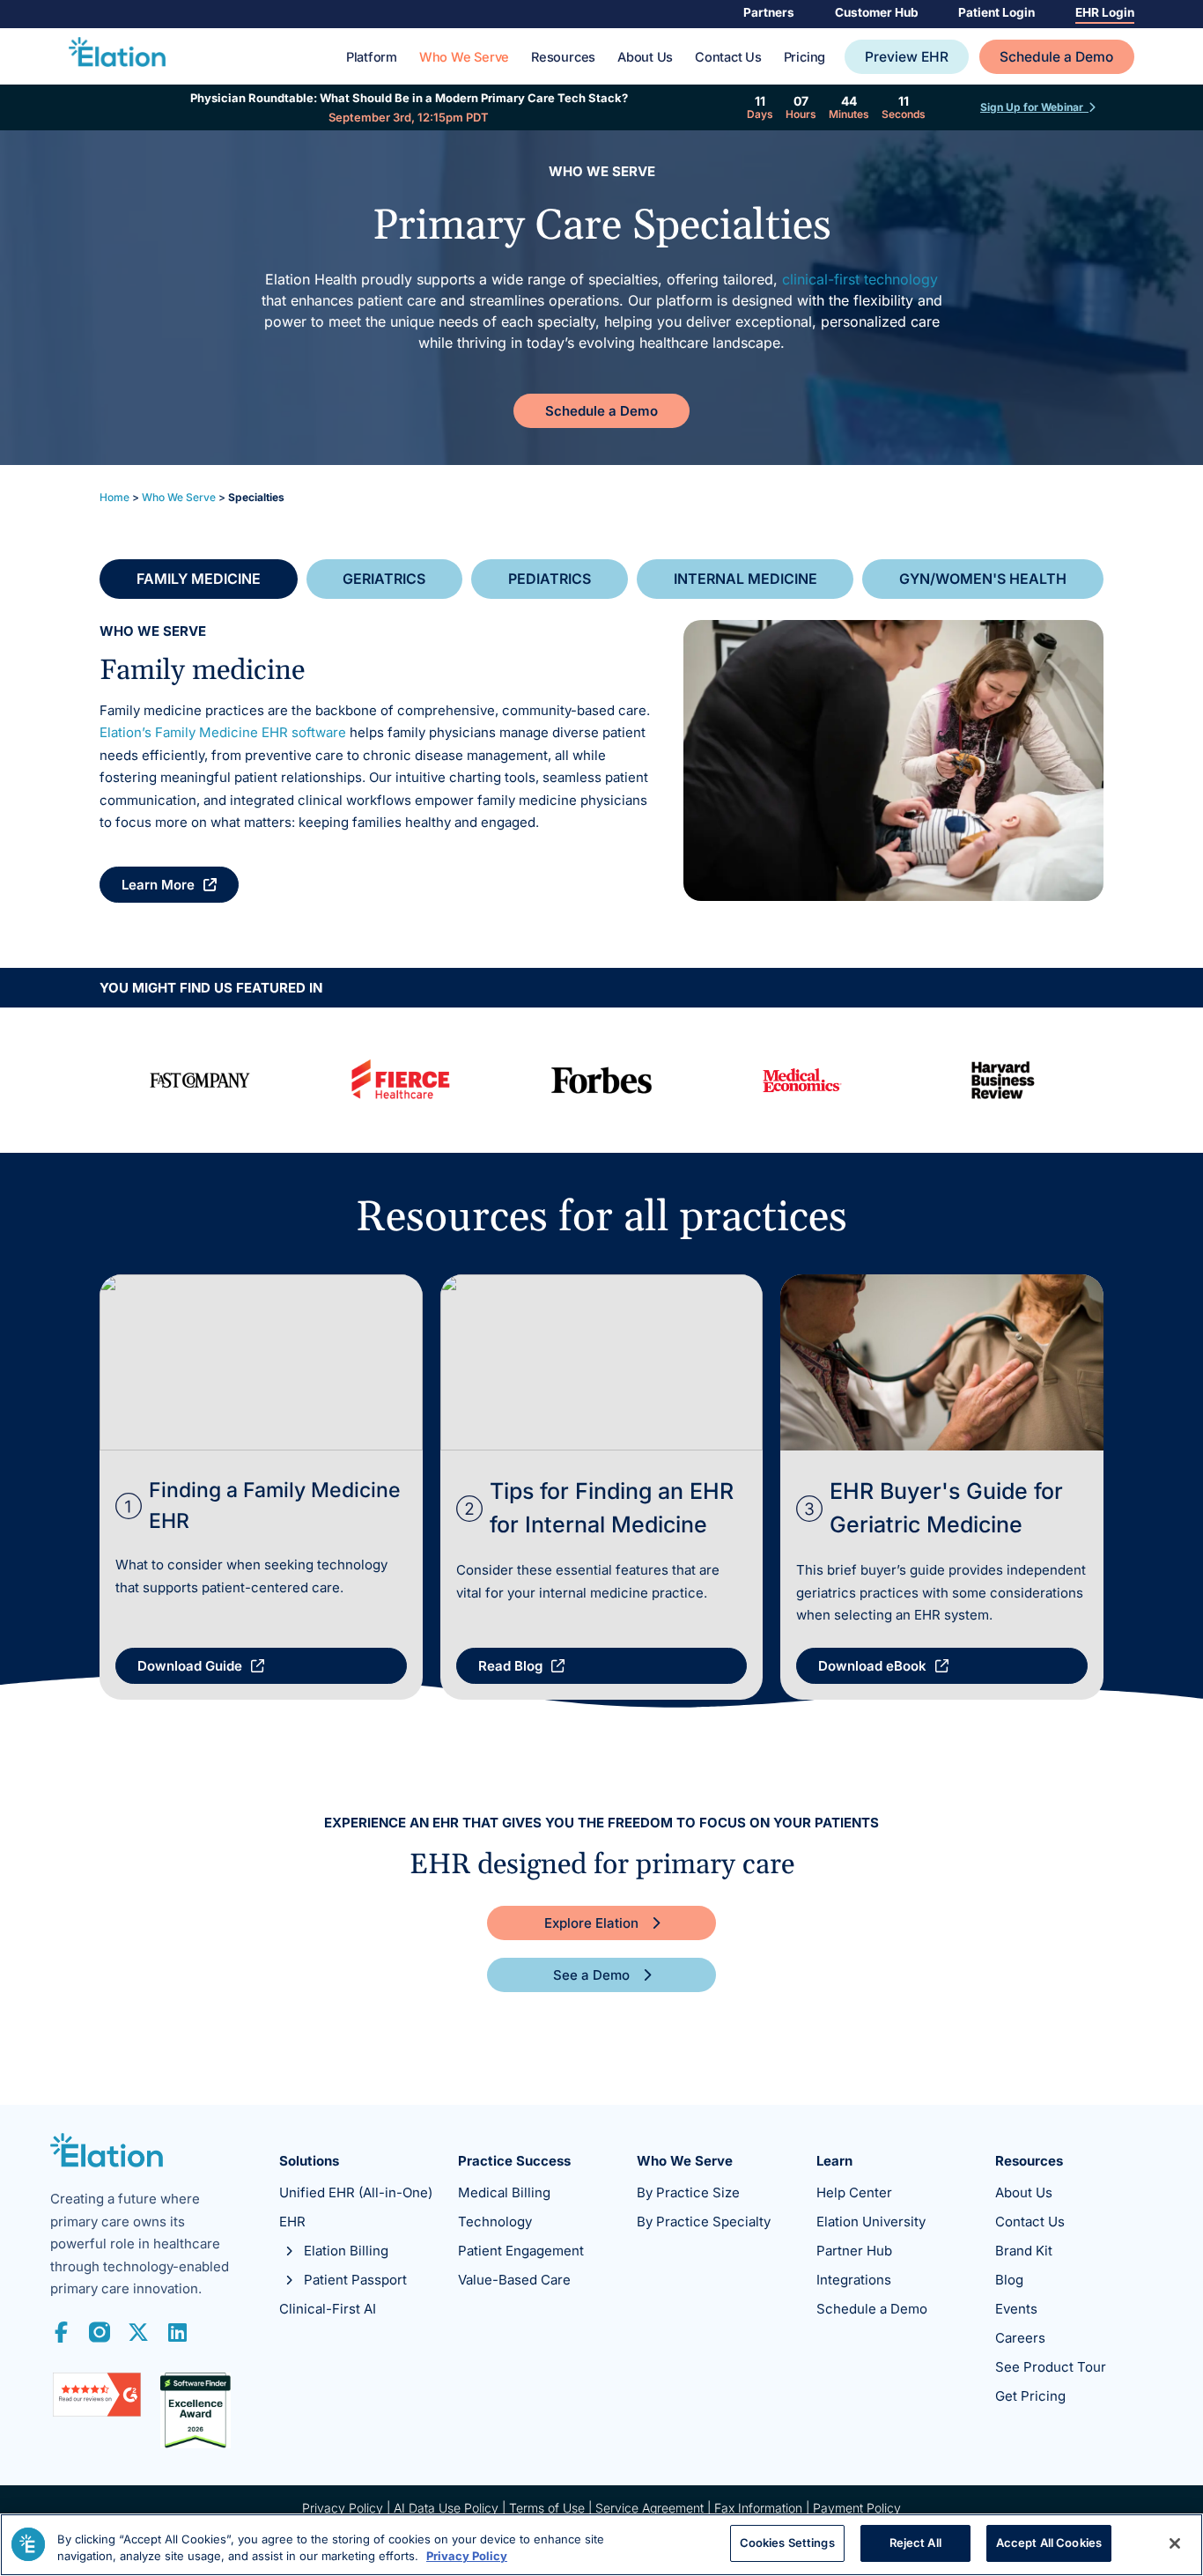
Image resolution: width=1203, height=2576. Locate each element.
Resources (563, 58)
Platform (372, 58)
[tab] (199, 579)
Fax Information (758, 2508)
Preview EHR (907, 57)
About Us (645, 58)
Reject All (915, 2543)
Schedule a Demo (1056, 57)
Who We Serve (464, 58)
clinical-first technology (860, 279)
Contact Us (728, 58)
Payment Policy (857, 2508)
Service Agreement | (655, 2508)
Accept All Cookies (1049, 2543)
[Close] (1175, 2543)
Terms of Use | (552, 2508)
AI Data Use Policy (446, 2508)
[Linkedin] (177, 2332)
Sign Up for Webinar (1034, 107)
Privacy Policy (343, 2508)
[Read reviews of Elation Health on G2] (97, 2412)
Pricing (804, 58)
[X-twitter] (138, 2332)
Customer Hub (877, 12)
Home (114, 497)
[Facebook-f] (61, 2332)
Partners (769, 12)
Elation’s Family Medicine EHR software (223, 732)
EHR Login (1105, 12)
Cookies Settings (787, 2543)
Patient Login (996, 12)
